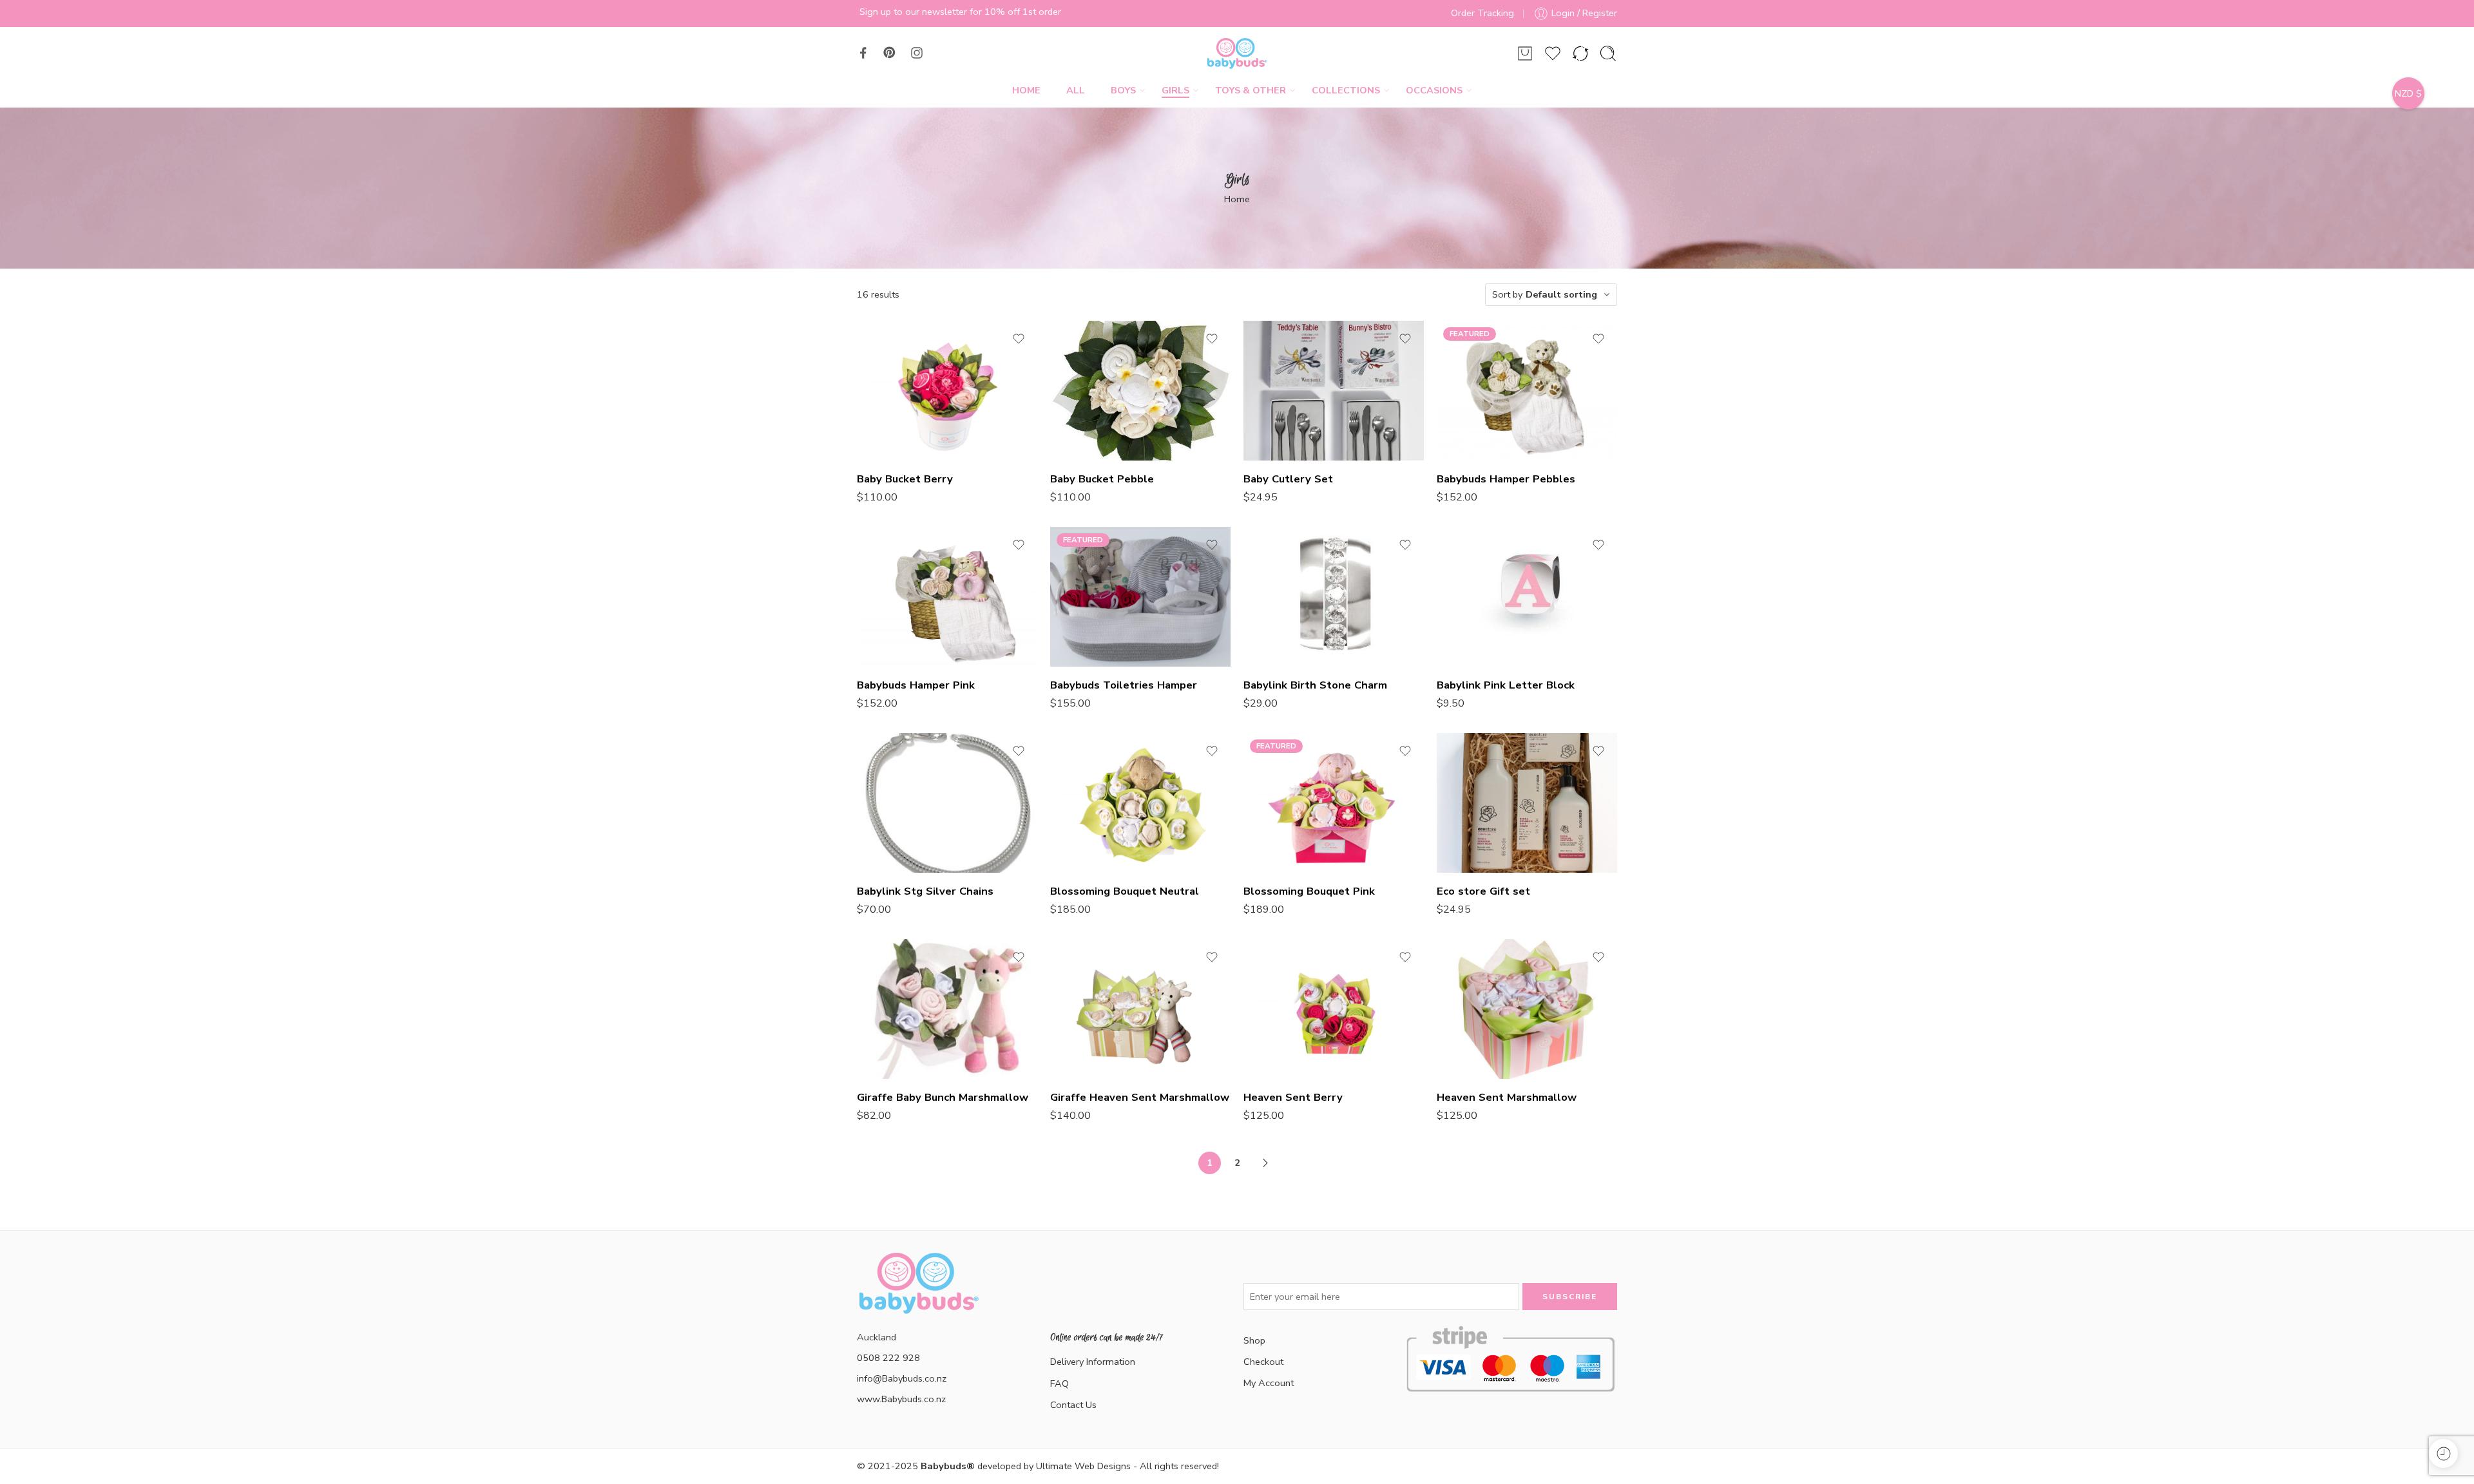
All (1076, 90)
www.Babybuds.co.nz (901, 1399)
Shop (1254, 1340)
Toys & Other (1251, 90)
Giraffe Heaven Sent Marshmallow (1140, 1097)
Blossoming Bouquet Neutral (1125, 891)
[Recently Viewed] (2443, 1453)
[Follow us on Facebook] (863, 53)
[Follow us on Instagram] (917, 53)
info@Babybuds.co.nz (902, 1378)
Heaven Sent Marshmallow (1507, 1097)
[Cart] (1525, 53)
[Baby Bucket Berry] (947, 391)
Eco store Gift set (1483, 891)
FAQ (1060, 1384)
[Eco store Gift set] (1527, 803)
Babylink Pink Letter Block (1506, 685)
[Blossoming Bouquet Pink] (1334, 803)
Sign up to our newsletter (913, 12)
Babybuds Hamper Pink (916, 685)
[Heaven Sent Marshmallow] (1527, 1009)
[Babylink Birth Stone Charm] (1334, 597)
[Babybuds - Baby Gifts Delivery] (1237, 53)
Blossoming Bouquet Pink (1309, 891)
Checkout (1263, 1362)
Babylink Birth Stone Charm (1315, 685)
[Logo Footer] (918, 1298)
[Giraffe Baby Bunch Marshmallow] (947, 1009)
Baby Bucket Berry (905, 479)
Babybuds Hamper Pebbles (1506, 479)
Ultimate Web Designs (1083, 1466)
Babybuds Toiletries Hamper (1124, 685)
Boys (1123, 90)
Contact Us (1073, 1405)
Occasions (1434, 90)
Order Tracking (1482, 13)
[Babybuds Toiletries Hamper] (1140, 597)
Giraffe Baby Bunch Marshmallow (943, 1097)
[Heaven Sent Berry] (1334, 1009)
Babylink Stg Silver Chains (925, 891)
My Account (1269, 1383)
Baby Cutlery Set (1288, 479)
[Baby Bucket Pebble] (1140, 391)
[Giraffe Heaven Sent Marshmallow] (1140, 1009)
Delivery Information (1093, 1362)
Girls (1175, 90)
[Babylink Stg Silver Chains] (947, 803)
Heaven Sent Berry (1293, 1097)
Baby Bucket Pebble (1102, 479)
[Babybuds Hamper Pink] (947, 597)
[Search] (1608, 53)
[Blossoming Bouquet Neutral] (1140, 803)
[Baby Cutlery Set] (1334, 391)
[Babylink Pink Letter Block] (1527, 597)
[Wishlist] (1019, 339)
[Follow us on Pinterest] (890, 53)
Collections (1346, 90)
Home (1026, 90)
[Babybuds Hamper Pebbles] (1527, 391)
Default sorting (1561, 294)
